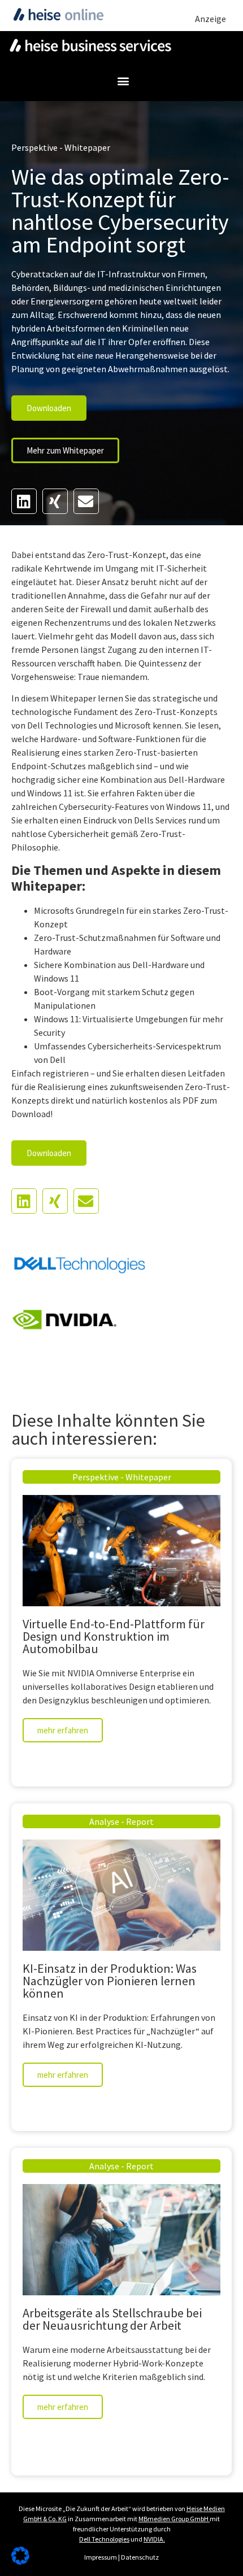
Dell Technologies (104, 2539)
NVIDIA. (154, 2539)
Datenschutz (140, 2557)
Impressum (101, 2557)
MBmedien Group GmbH (173, 2519)
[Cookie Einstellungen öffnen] (20, 2561)
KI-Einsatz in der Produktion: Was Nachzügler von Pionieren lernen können (110, 1981)
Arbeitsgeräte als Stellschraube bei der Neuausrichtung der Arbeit (112, 2319)
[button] (123, 80)
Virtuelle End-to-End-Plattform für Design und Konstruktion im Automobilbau (114, 1636)
